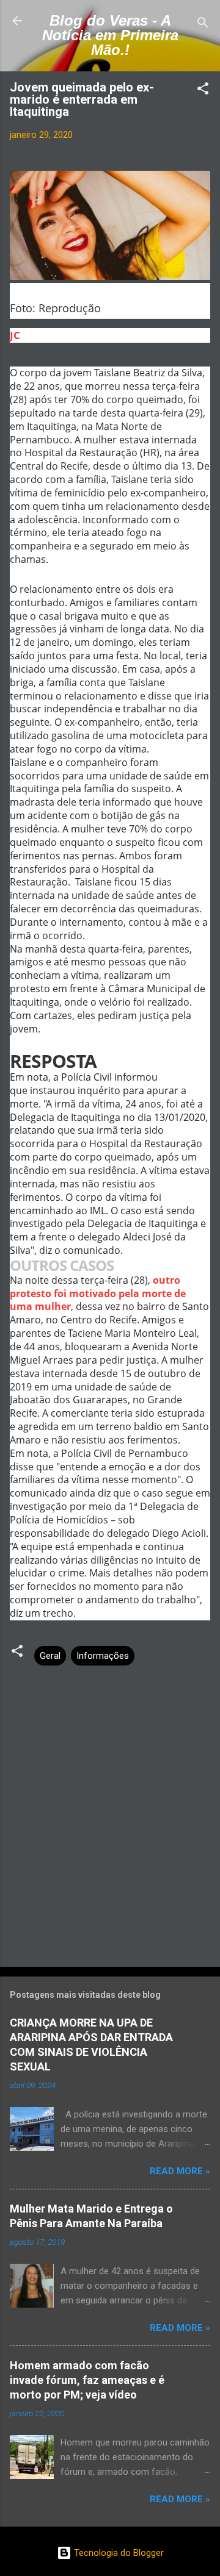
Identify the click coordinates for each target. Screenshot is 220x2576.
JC (15, 335)
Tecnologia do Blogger (118, 2553)
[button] (203, 91)
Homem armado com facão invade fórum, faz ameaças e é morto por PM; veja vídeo (87, 2380)
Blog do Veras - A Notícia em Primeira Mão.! (110, 35)
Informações (103, 1656)
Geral (50, 1656)
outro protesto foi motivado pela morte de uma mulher (98, 1293)
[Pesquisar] (203, 25)
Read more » (180, 2171)
